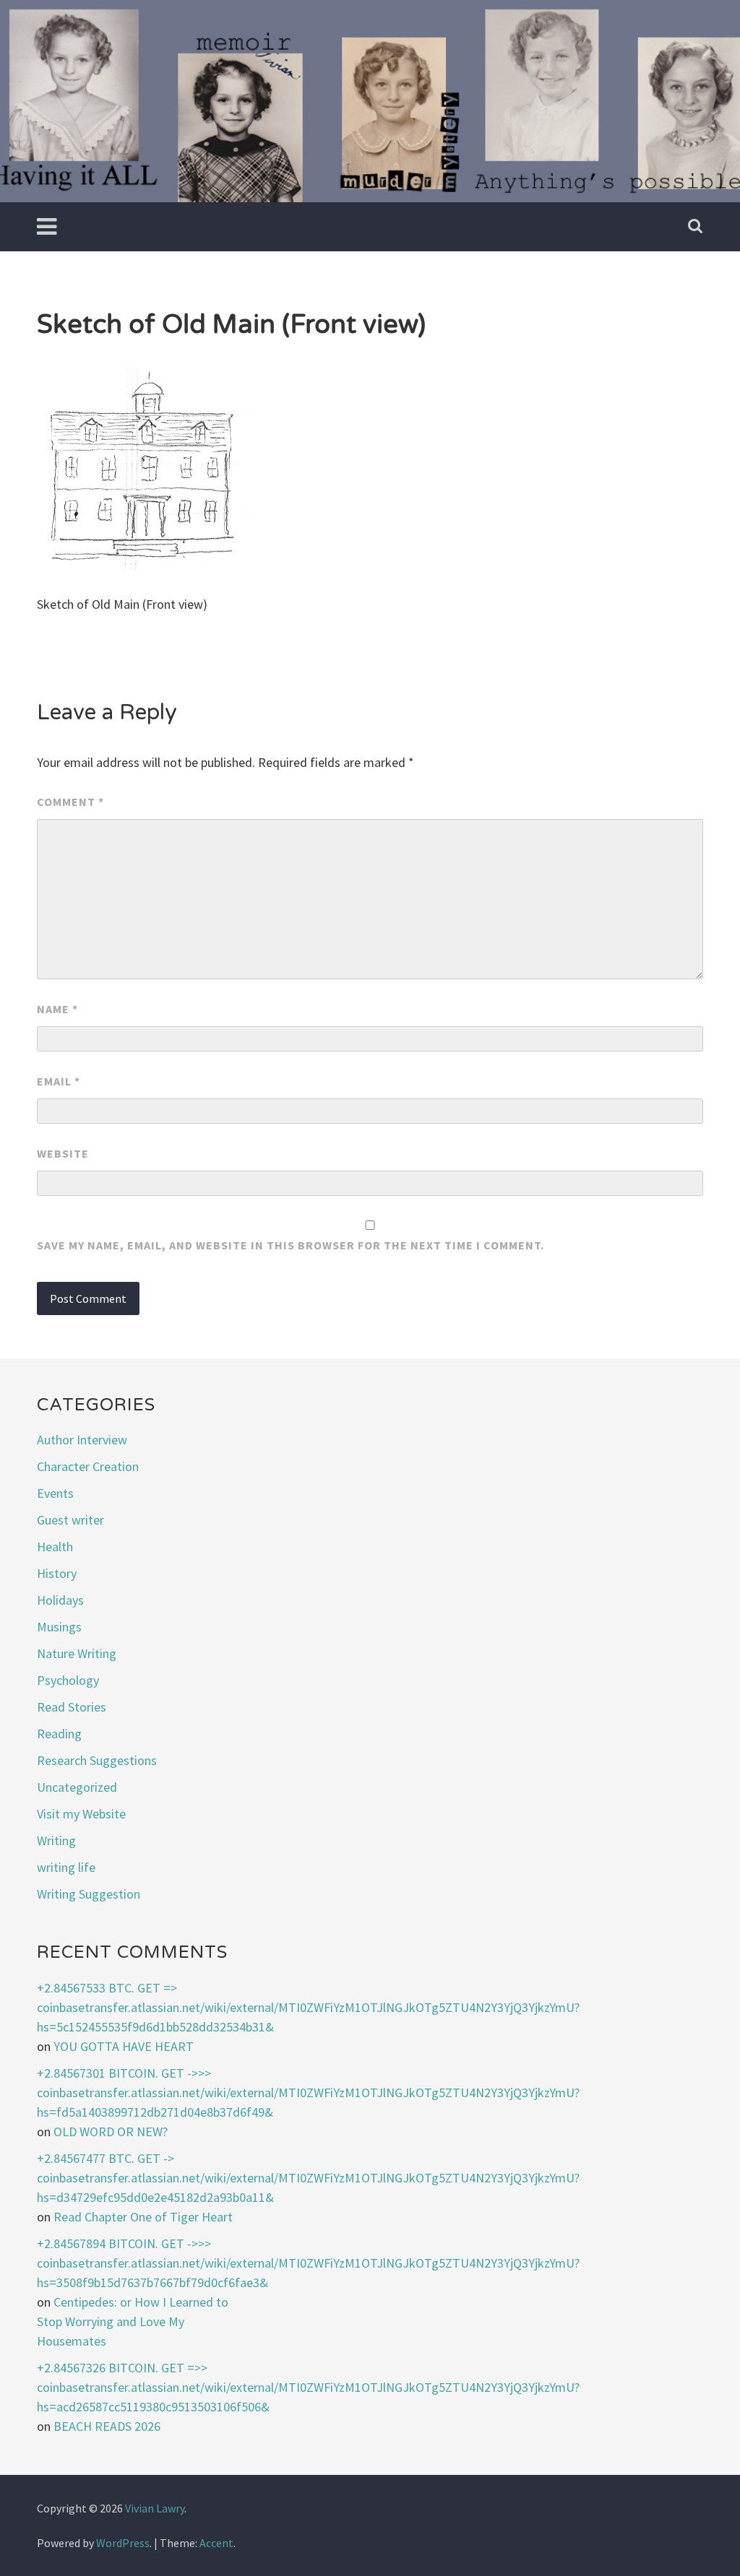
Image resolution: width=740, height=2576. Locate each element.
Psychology (68, 1680)
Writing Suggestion (89, 1894)
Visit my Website (81, 1814)
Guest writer (70, 1520)
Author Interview (82, 1440)
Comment (70, 802)
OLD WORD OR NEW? (111, 2132)
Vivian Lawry (155, 2508)
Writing (56, 1840)
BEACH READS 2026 (107, 2426)
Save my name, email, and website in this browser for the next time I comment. (291, 1245)
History (57, 1573)
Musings (59, 1627)
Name (57, 1009)
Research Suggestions (97, 1760)
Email (59, 1081)
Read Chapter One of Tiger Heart (143, 2217)
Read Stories (72, 1707)
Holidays (60, 1600)
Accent (216, 2543)
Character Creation (88, 1466)
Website (63, 1153)
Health (55, 1547)
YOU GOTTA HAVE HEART (124, 2046)
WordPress (123, 2543)
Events (55, 1493)
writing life (66, 1867)
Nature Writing (77, 1653)
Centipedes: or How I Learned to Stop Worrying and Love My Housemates (133, 2321)
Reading (59, 1734)
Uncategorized (77, 1787)
